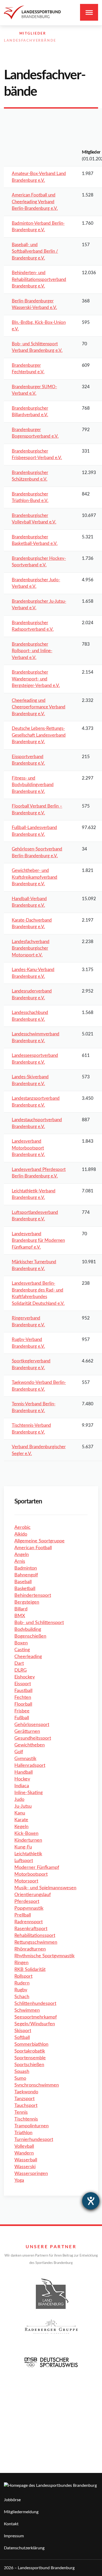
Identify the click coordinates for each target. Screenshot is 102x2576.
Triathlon (23, 2133)
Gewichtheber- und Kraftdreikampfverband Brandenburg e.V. (35, 877)
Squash (22, 2072)
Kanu (20, 1813)
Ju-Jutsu (23, 1806)
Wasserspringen (31, 2174)
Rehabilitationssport (35, 1936)
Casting (22, 1650)
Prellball (23, 1915)
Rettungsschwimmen (36, 1942)
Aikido (21, 1534)
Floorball (23, 1704)
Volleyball (24, 2146)
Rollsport (23, 1976)
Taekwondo (26, 2092)
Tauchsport (26, 2106)
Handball (24, 1772)
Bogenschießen (30, 1636)
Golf (19, 1752)
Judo (19, 1800)
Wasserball (26, 2160)
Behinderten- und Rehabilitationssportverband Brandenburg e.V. (39, 279)
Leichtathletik (28, 1854)
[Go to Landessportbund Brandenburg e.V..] (7, 34)
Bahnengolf (26, 1575)
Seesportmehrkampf (36, 2017)
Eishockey (25, 1677)
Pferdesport (27, 1902)
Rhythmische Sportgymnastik (44, 1956)
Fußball (22, 1718)
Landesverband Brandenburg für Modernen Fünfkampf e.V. (38, 1241)
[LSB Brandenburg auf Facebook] (61, 47)
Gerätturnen (27, 1732)
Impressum (14, 2536)
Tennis (21, 2112)
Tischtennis (26, 2119)
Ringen (21, 1963)
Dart (19, 1664)
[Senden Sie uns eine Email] (84, 47)
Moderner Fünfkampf (37, 1868)
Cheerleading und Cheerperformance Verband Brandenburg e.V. (39, 707)
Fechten (23, 1698)
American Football (33, 1548)
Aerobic (22, 1527)
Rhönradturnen (30, 1949)
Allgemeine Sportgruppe (39, 1541)
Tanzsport (24, 2099)
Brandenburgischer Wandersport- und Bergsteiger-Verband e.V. (36, 679)
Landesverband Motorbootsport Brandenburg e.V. (28, 1148)
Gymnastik (25, 1759)
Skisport (23, 2031)
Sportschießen (29, 2065)
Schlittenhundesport (35, 2004)
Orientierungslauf (33, 1895)
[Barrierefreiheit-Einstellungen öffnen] (91, 2201)
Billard (21, 1609)
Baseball (23, 1582)
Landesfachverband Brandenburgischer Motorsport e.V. (31, 948)
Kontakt (11, 2524)
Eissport (23, 1684)
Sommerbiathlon (31, 2044)
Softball (22, 2038)
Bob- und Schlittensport (39, 1623)
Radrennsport (29, 1922)
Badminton (26, 1568)
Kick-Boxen (26, 1834)
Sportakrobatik (30, 2051)
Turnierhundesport (34, 2140)
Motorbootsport (31, 1874)
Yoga (19, 2180)
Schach (22, 1997)
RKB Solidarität (30, 1970)
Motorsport (26, 1881)
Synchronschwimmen (37, 2085)
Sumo (20, 2078)
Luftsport (24, 1861)
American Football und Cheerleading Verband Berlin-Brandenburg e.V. (35, 202)
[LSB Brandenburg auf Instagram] (73, 47)
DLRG (21, 1670)
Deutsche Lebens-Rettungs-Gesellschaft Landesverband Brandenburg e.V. (39, 735)
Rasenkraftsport (31, 1929)
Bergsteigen (27, 1602)
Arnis (20, 1562)
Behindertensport (33, 1596)
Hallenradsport (30, 1766)
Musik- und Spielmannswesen (45, 1888)
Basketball (25, 1589)
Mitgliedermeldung (21, 2512)
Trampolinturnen (32, 2126)
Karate (21, 1820)
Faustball (23, 1691)
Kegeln (21, 1827)
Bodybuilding (28, 1630)
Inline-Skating (29, 1793)
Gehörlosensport (32, 1725)
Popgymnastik (29, 1908)
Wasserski (25, 2167)
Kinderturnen (28, 1840)
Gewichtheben (30, 1745)
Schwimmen (27, 2010)
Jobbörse (12, 2500)
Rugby (21, 1990)
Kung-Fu (23, 1847)
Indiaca (22, 1786)
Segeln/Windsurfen (35, 2024)
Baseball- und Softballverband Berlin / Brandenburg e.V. (35, 251)
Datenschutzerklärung (24, 2548)
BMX (20, 1616)
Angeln (22, 1555)
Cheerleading (28, 1657)
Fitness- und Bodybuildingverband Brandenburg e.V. (33, 785)
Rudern (22, 1983)
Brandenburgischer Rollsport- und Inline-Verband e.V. (32, 651)
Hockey (22, 1779)
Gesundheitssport (33, 1738)
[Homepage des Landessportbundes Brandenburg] (32, 12)
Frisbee (22, 1711)
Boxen (21, 1643)
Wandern (24, 2153)
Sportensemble (30, 2058)
